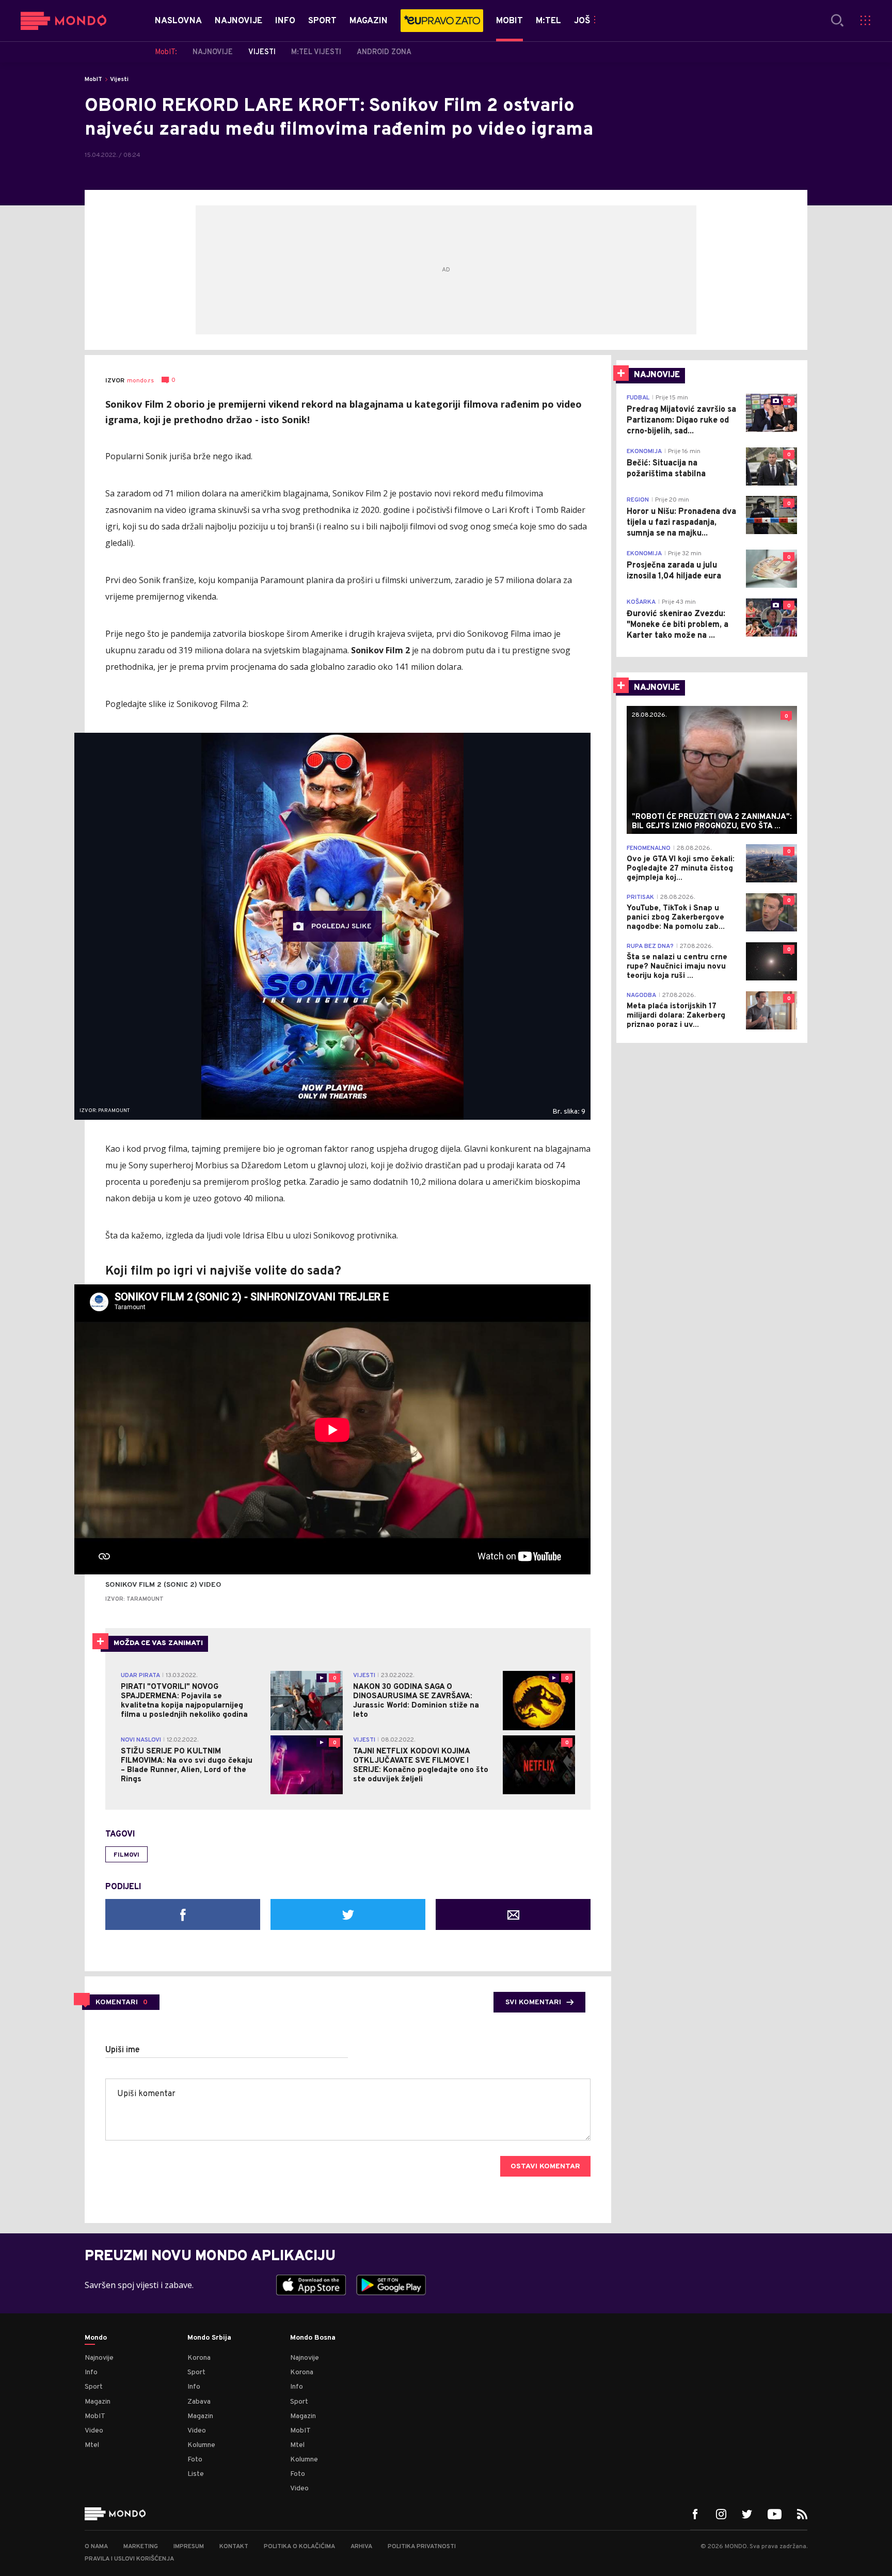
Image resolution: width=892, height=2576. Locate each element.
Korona (199, 2358)
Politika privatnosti (422, 2547)
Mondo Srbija (209, 2338)
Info (91, 2372)
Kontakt (234, 2547)
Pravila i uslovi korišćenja (129, 2559)
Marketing (141, 2547)
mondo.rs (140, 381)
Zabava (199, 2402)
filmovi (126, 1855)
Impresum (189, 2547)
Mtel (92, 2445)
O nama (96, 2547)
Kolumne (201, 2445)
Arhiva (361, 2547)
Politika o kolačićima (299, 2547)
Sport (94, 2387)
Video (94, 2431)
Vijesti (119, 79)
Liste (196, 2474)
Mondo (96, 2338)
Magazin (98, 2402)
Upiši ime (123, 2050)
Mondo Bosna (313, 2338)
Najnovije (99, 2358)
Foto (195, 2460)
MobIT (93, 79)
